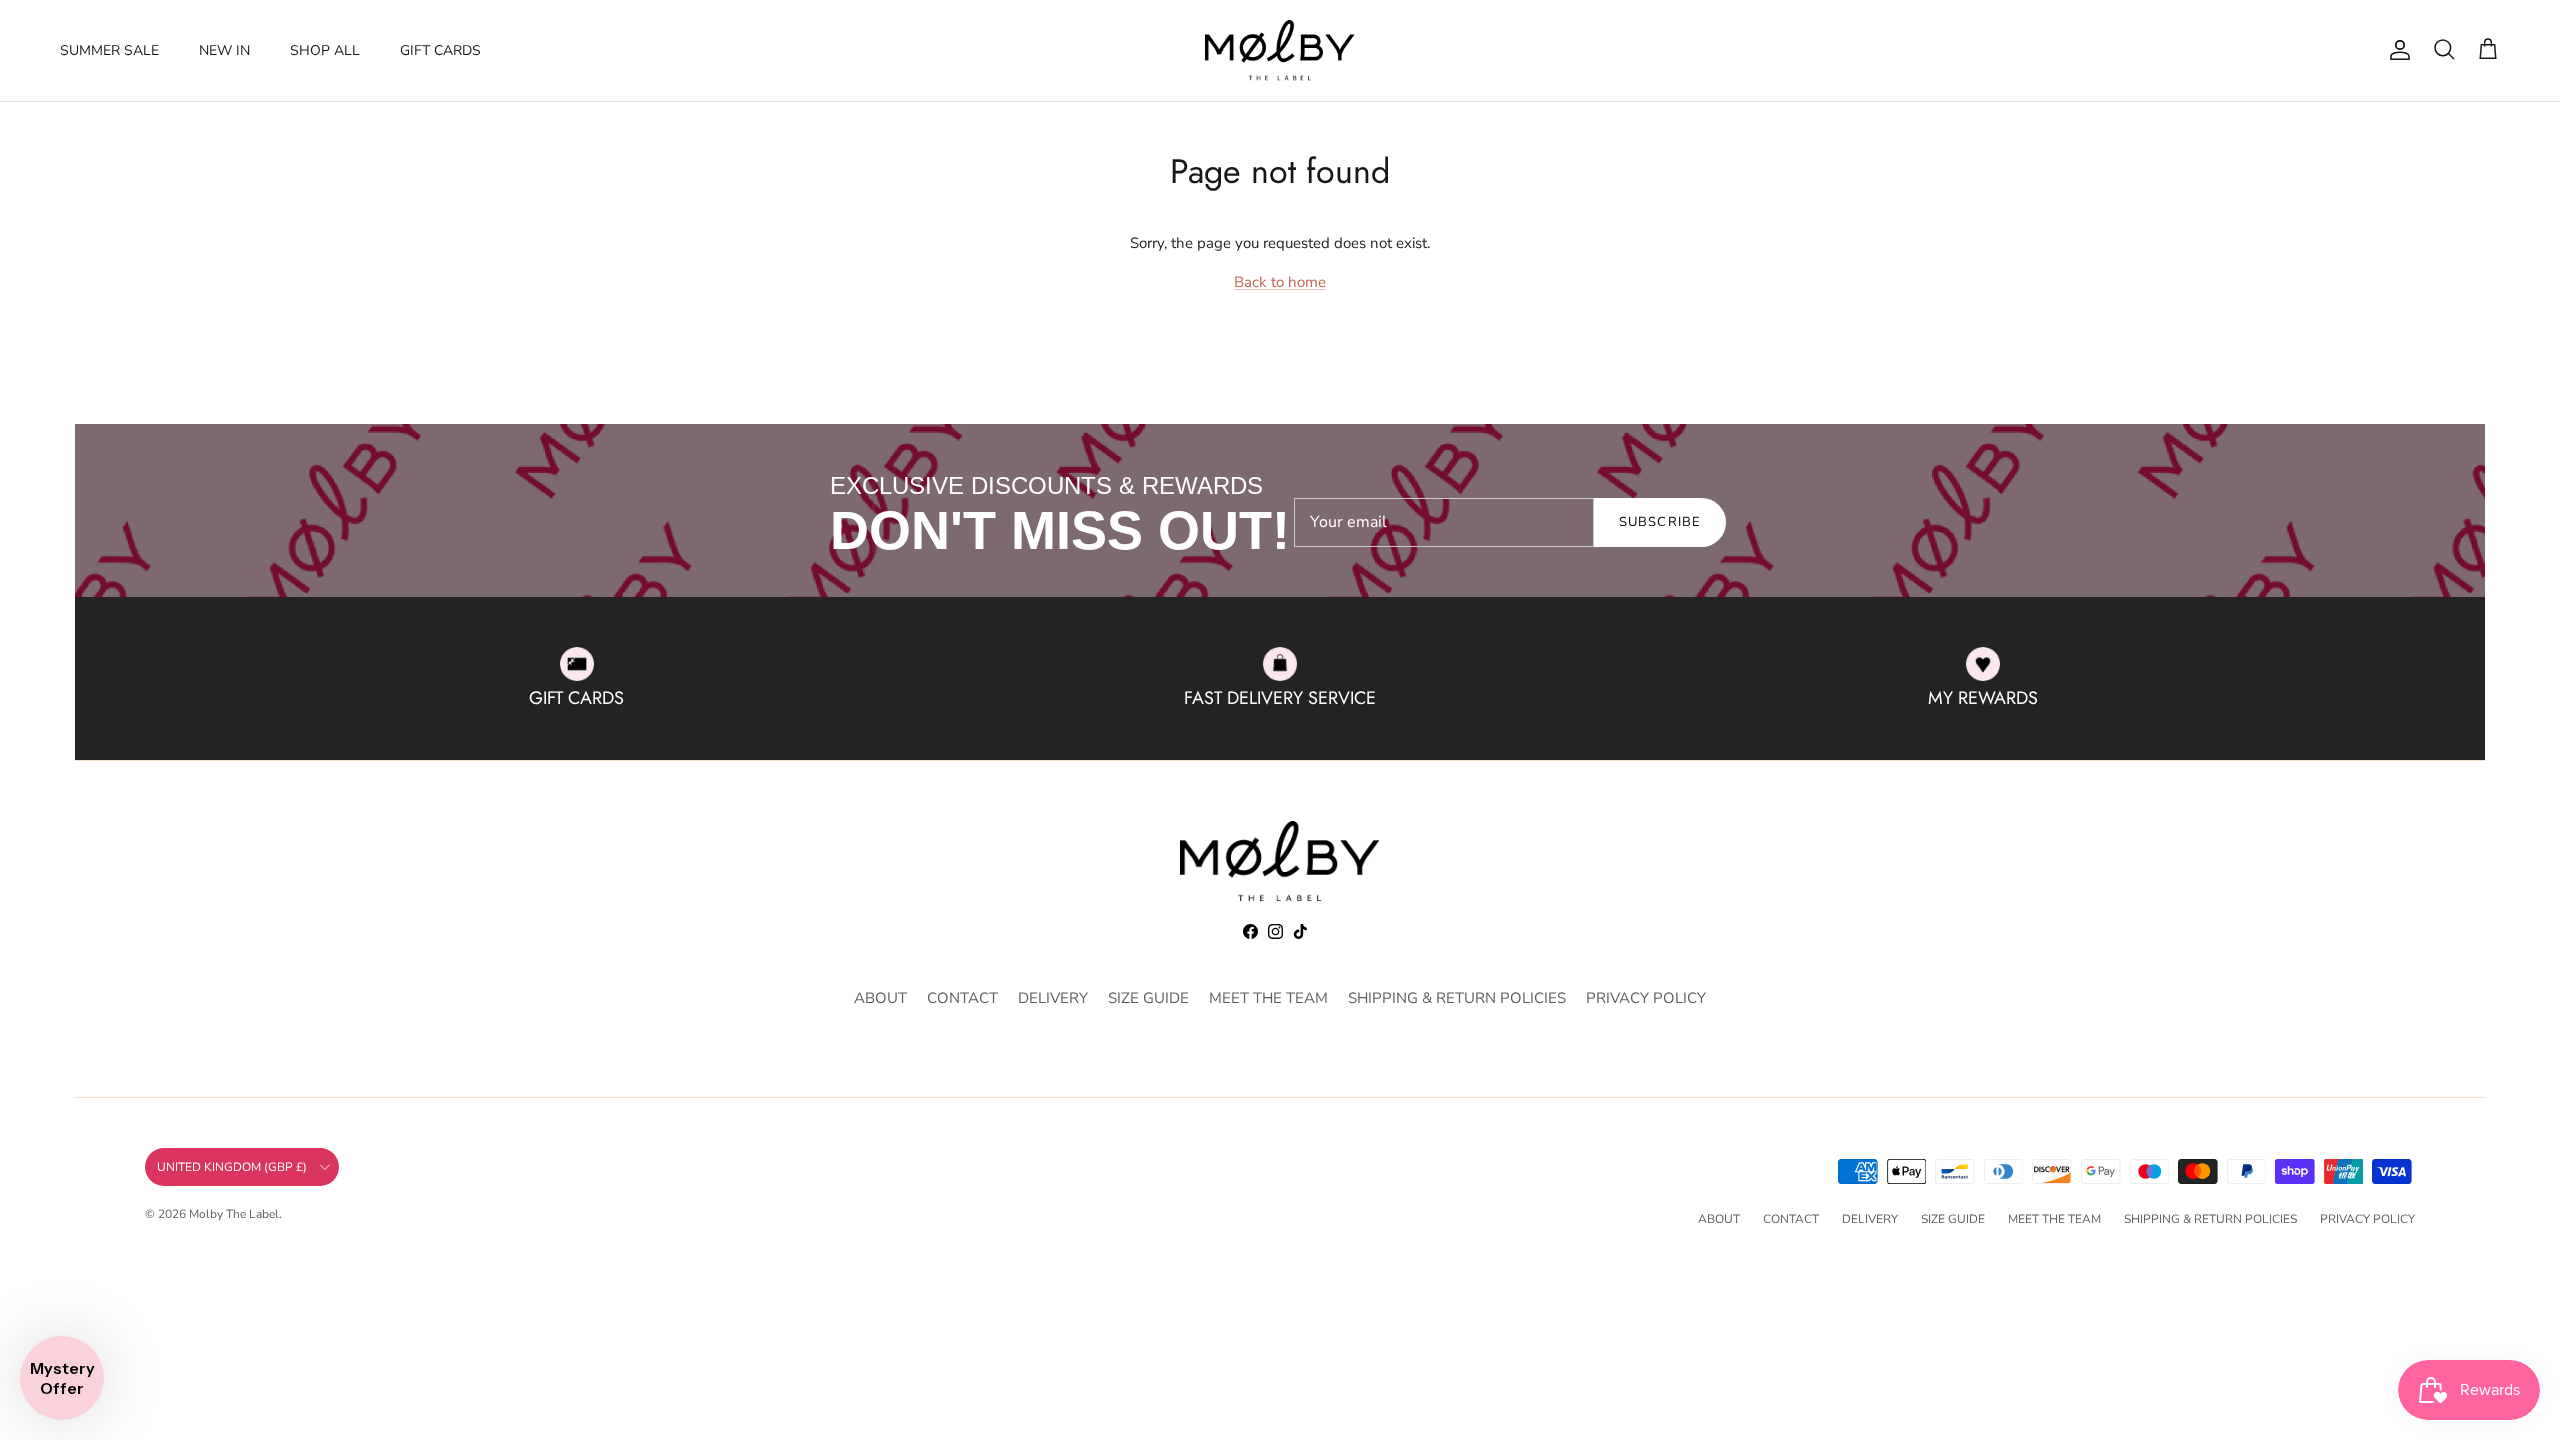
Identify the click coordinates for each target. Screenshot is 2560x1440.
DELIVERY (1053, 998)
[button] (62, 1378)
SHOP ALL (325, 50)
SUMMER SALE (109, 50)
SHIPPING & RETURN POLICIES (1457, 998)
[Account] (2396, 50)
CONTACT (962, 998)
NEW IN (224, 50)
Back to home (1280, 282)
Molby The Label (234, 1214)
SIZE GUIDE (1148, 998)
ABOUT (880, 998)
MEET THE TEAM (1268, 998)
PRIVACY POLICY (1646, 998)
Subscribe (1659, 522)
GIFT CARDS (440, 50)
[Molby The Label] (1280, 50)
